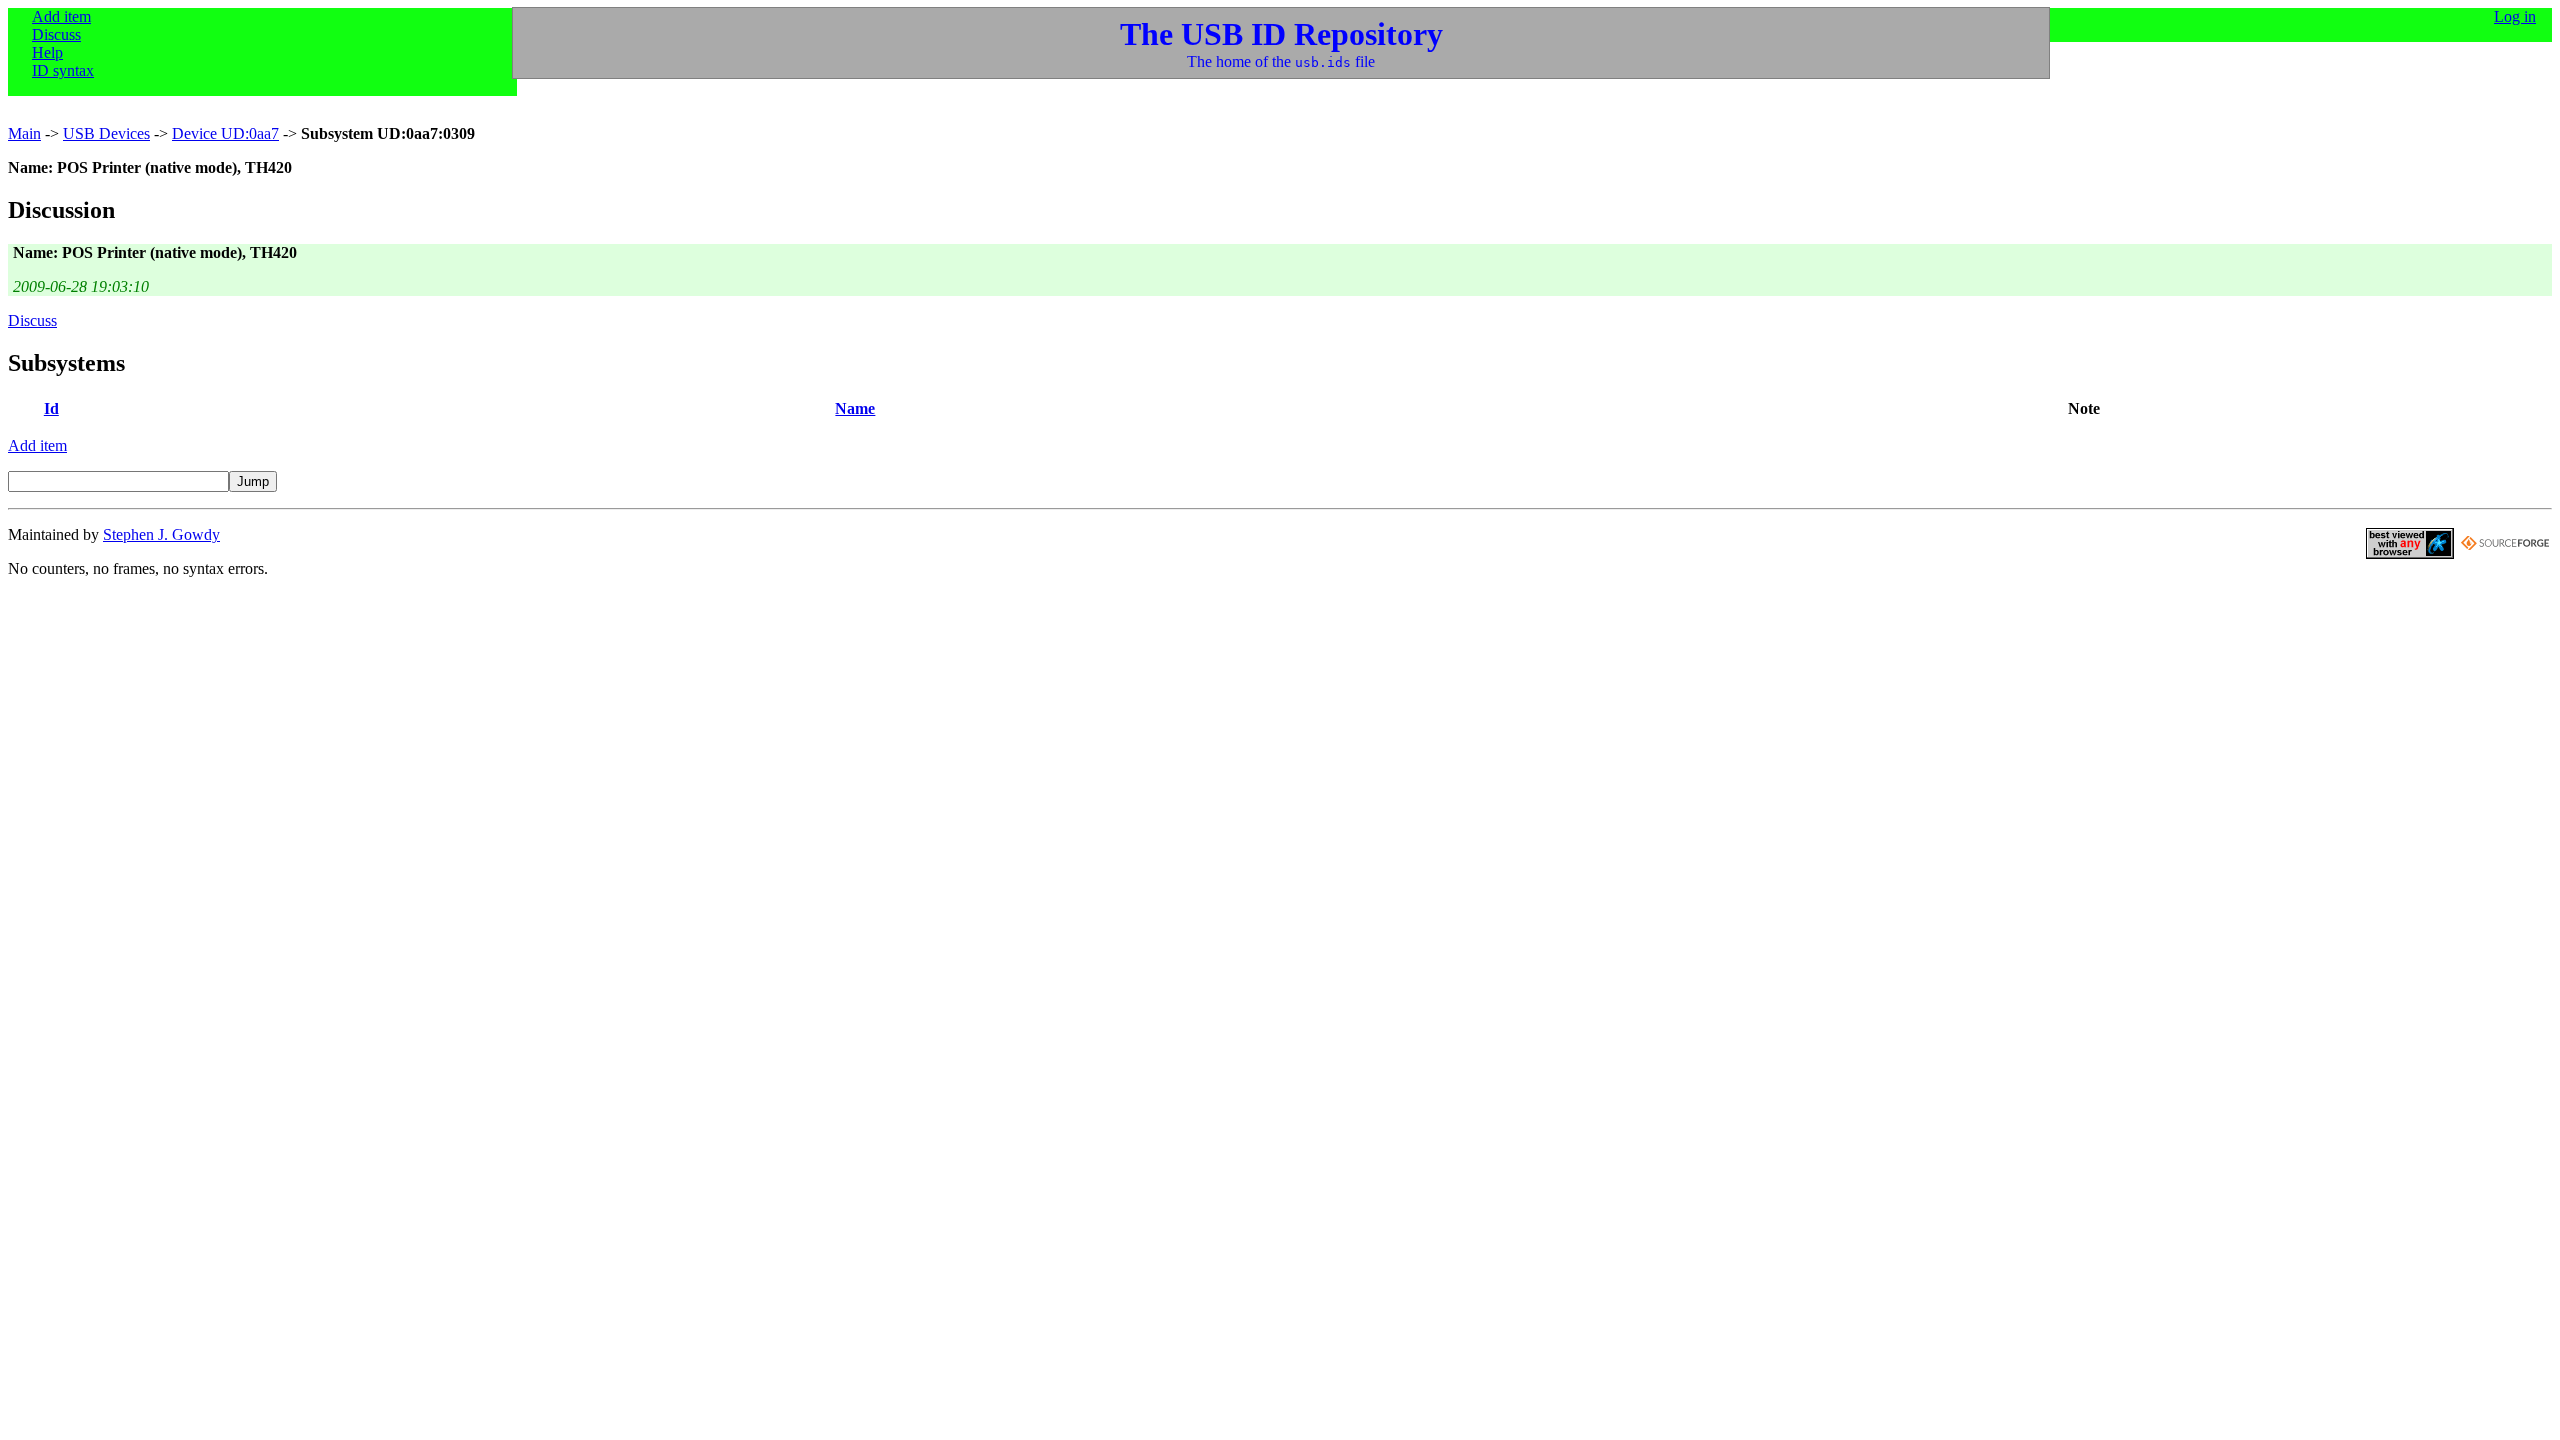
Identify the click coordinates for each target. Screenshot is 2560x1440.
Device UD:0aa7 (225, 133)
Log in (2515, 16)
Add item (61, 16)
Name (855, 408)
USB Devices (106, 133)
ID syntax (63, 70)
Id (51, 408)
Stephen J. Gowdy (161, 534)
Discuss (56, 34)
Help (47, 52)
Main (24, 133)
